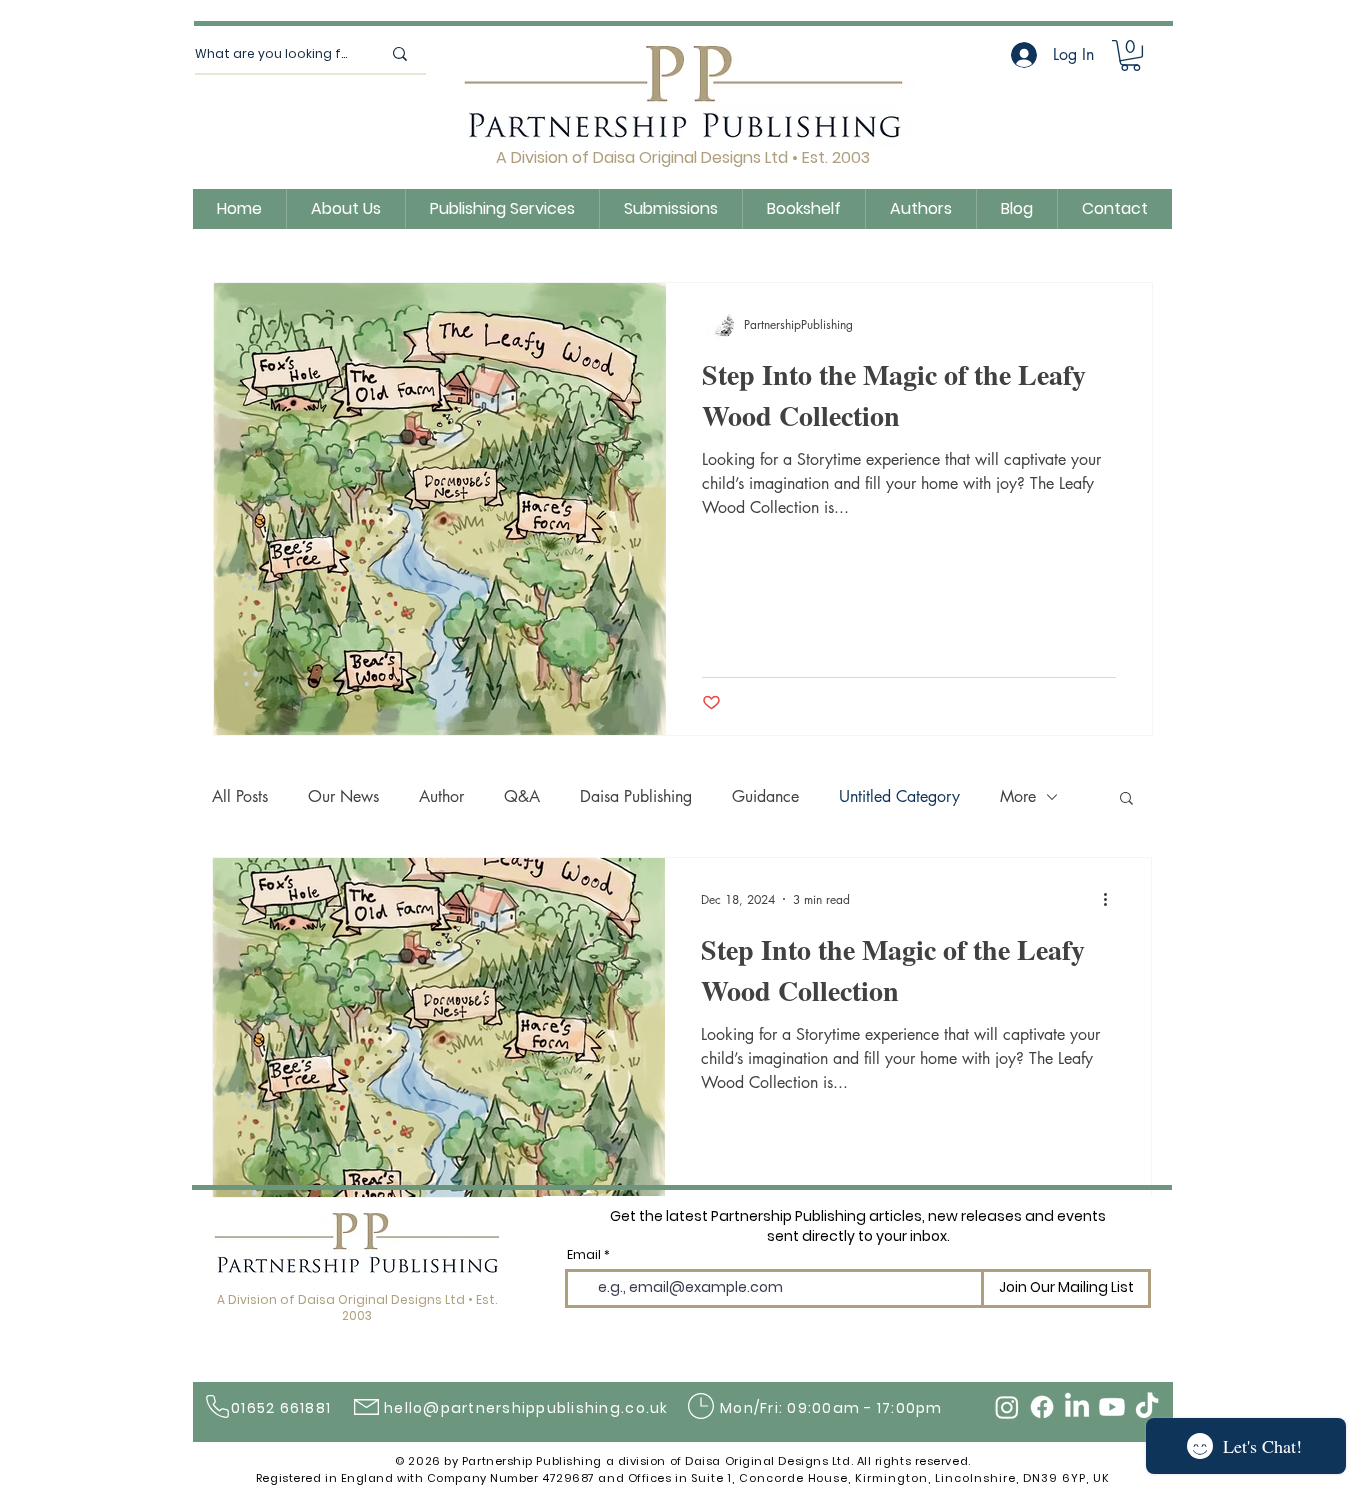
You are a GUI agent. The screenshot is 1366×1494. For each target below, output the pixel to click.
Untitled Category (899, 796)
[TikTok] (1147, 1407)
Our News (343, 796)
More (1018, 796)
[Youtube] (1112, 1407)
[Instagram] (1007, 1407)
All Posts (240, 796)
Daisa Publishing (636, 796)
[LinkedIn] (1077, 1407)
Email (584, 1255)
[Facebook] (1042, 1407)
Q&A (522, 796)
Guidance (765, 796)
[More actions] (1112, 899)
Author (441, 796)
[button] (1126, 799)
